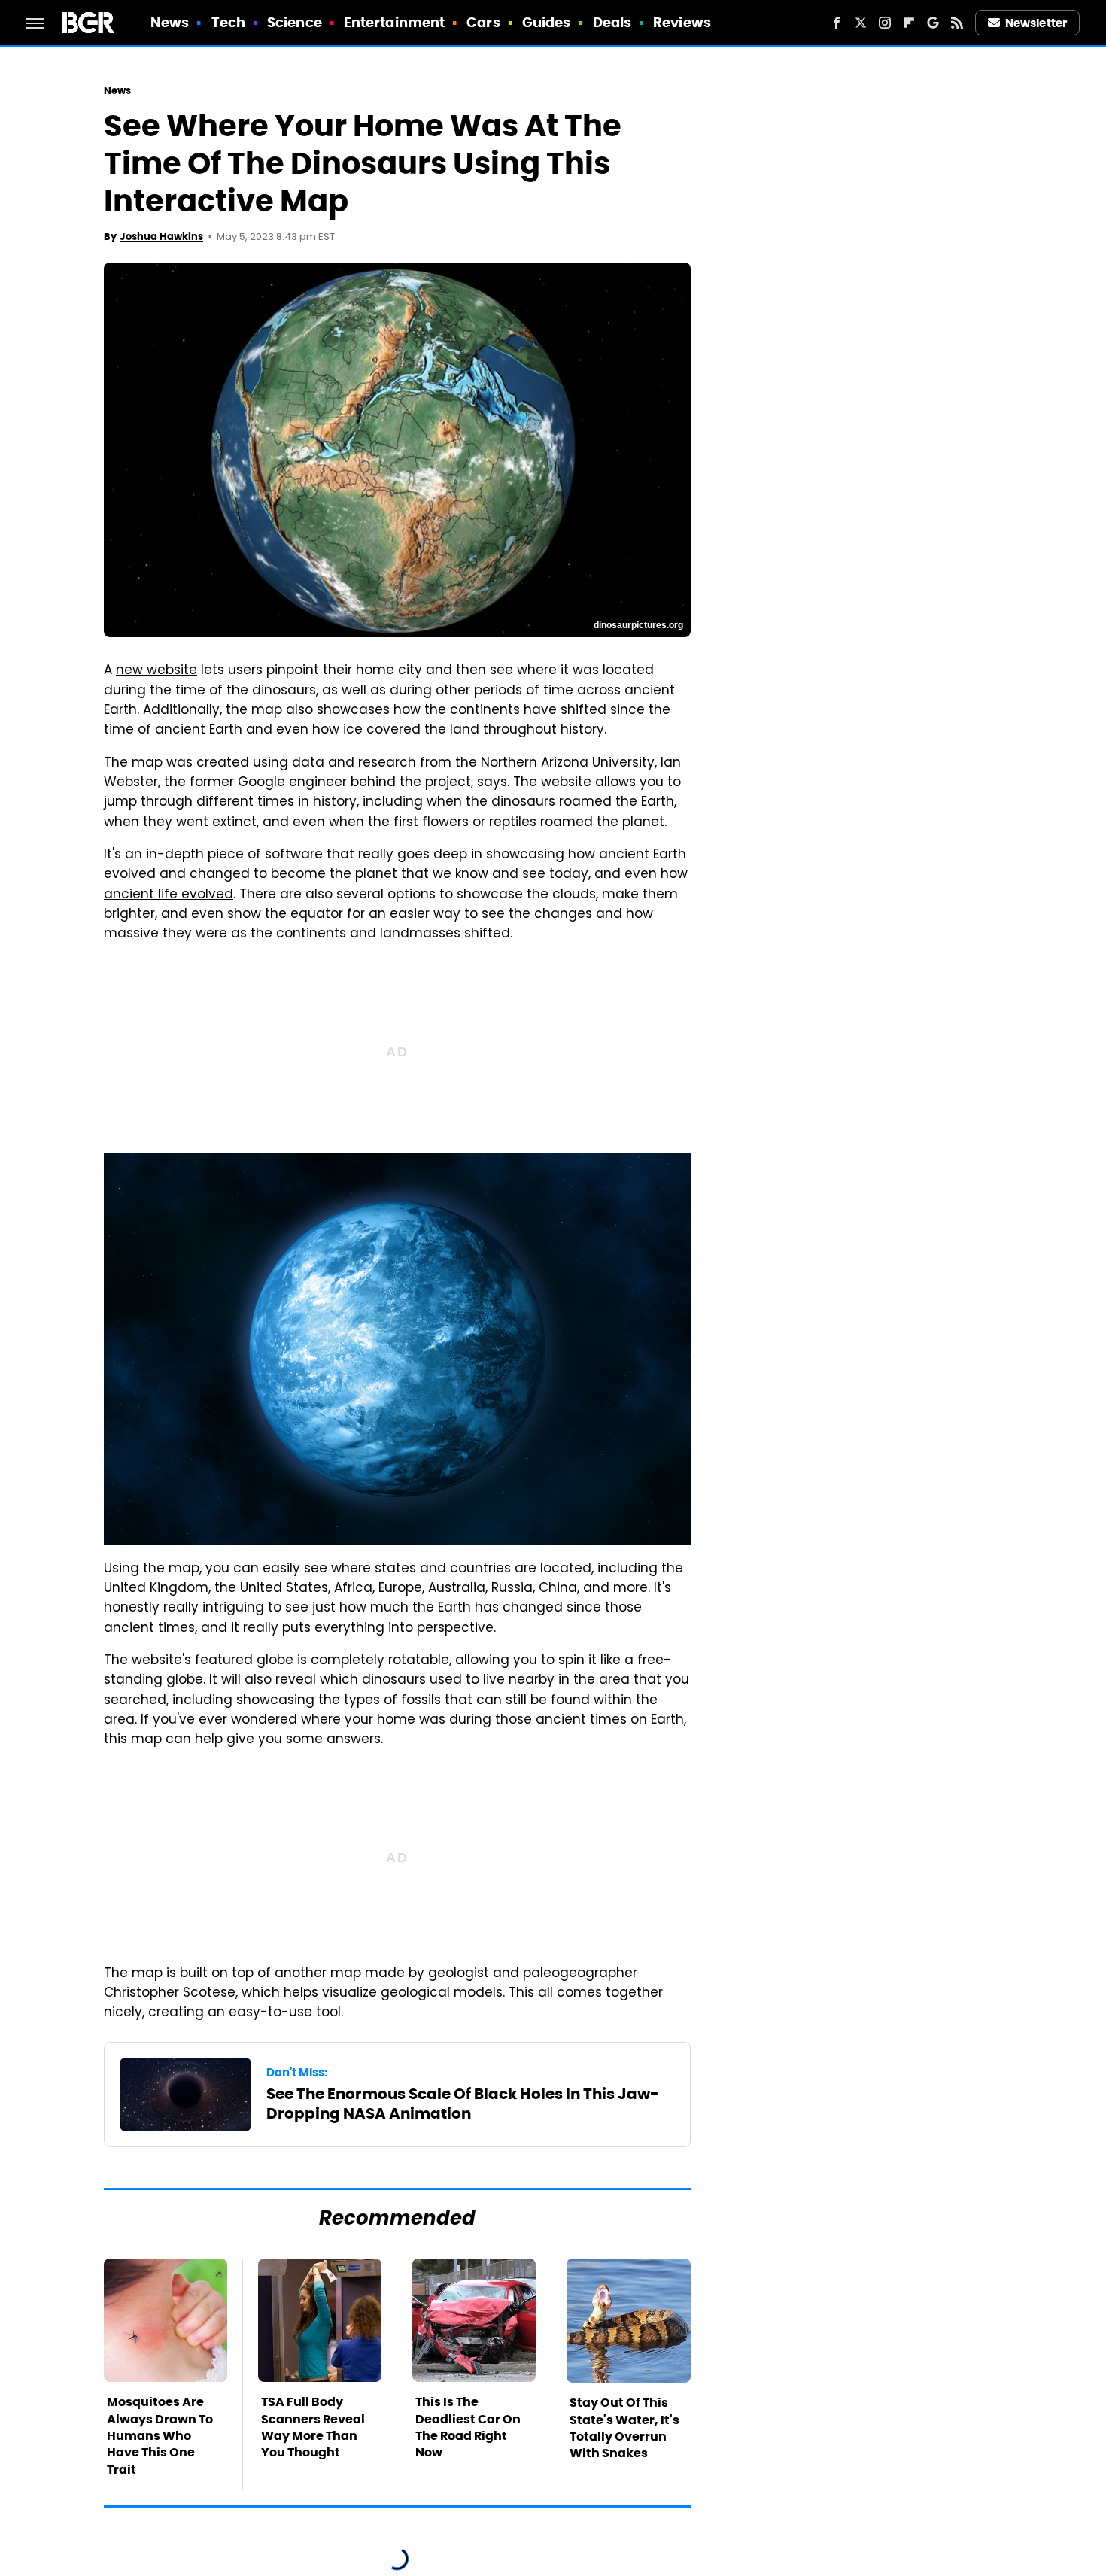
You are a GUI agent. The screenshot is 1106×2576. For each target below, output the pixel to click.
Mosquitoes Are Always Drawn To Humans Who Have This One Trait (160, 2436)
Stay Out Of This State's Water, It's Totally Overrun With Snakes (624, 2428)
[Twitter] (861, 23)
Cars (483, 22)
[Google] (933, 23)
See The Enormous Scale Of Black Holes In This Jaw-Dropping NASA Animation (463, 2104)
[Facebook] (837, 23)
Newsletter (1036, 23)
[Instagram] (885, 23)
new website (156, 671)
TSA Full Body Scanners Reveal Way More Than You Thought (313, 2427)
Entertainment (394, 22)
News (170, 22)
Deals (612, 22)
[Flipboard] (909, 23)
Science (295, 22)
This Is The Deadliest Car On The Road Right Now (468, 2427)
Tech (228, 22)
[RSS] (957, 23)
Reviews (682, 22)
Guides (547, 22)
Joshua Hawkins (161, 237)
